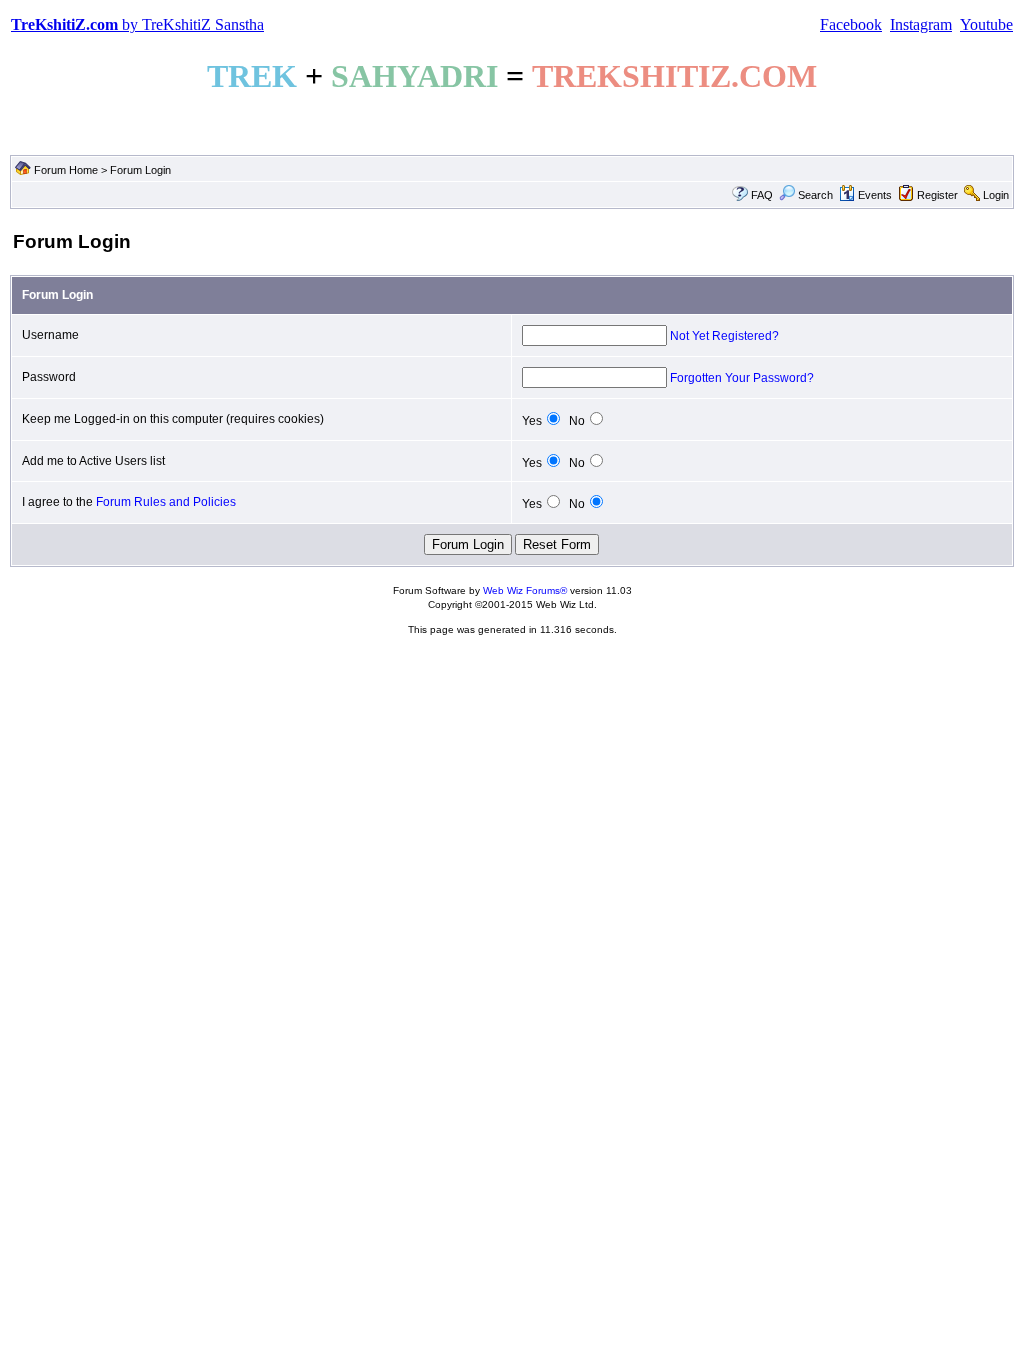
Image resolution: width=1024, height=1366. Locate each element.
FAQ (762, 195)
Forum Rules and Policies (166, 502)
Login (996, 195)
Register (937, 195)
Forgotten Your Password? (742, 378)
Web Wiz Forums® (525, 590)
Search (815, 195)
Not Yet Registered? (724, 336)
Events (875, 195)
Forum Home (66, 170)
